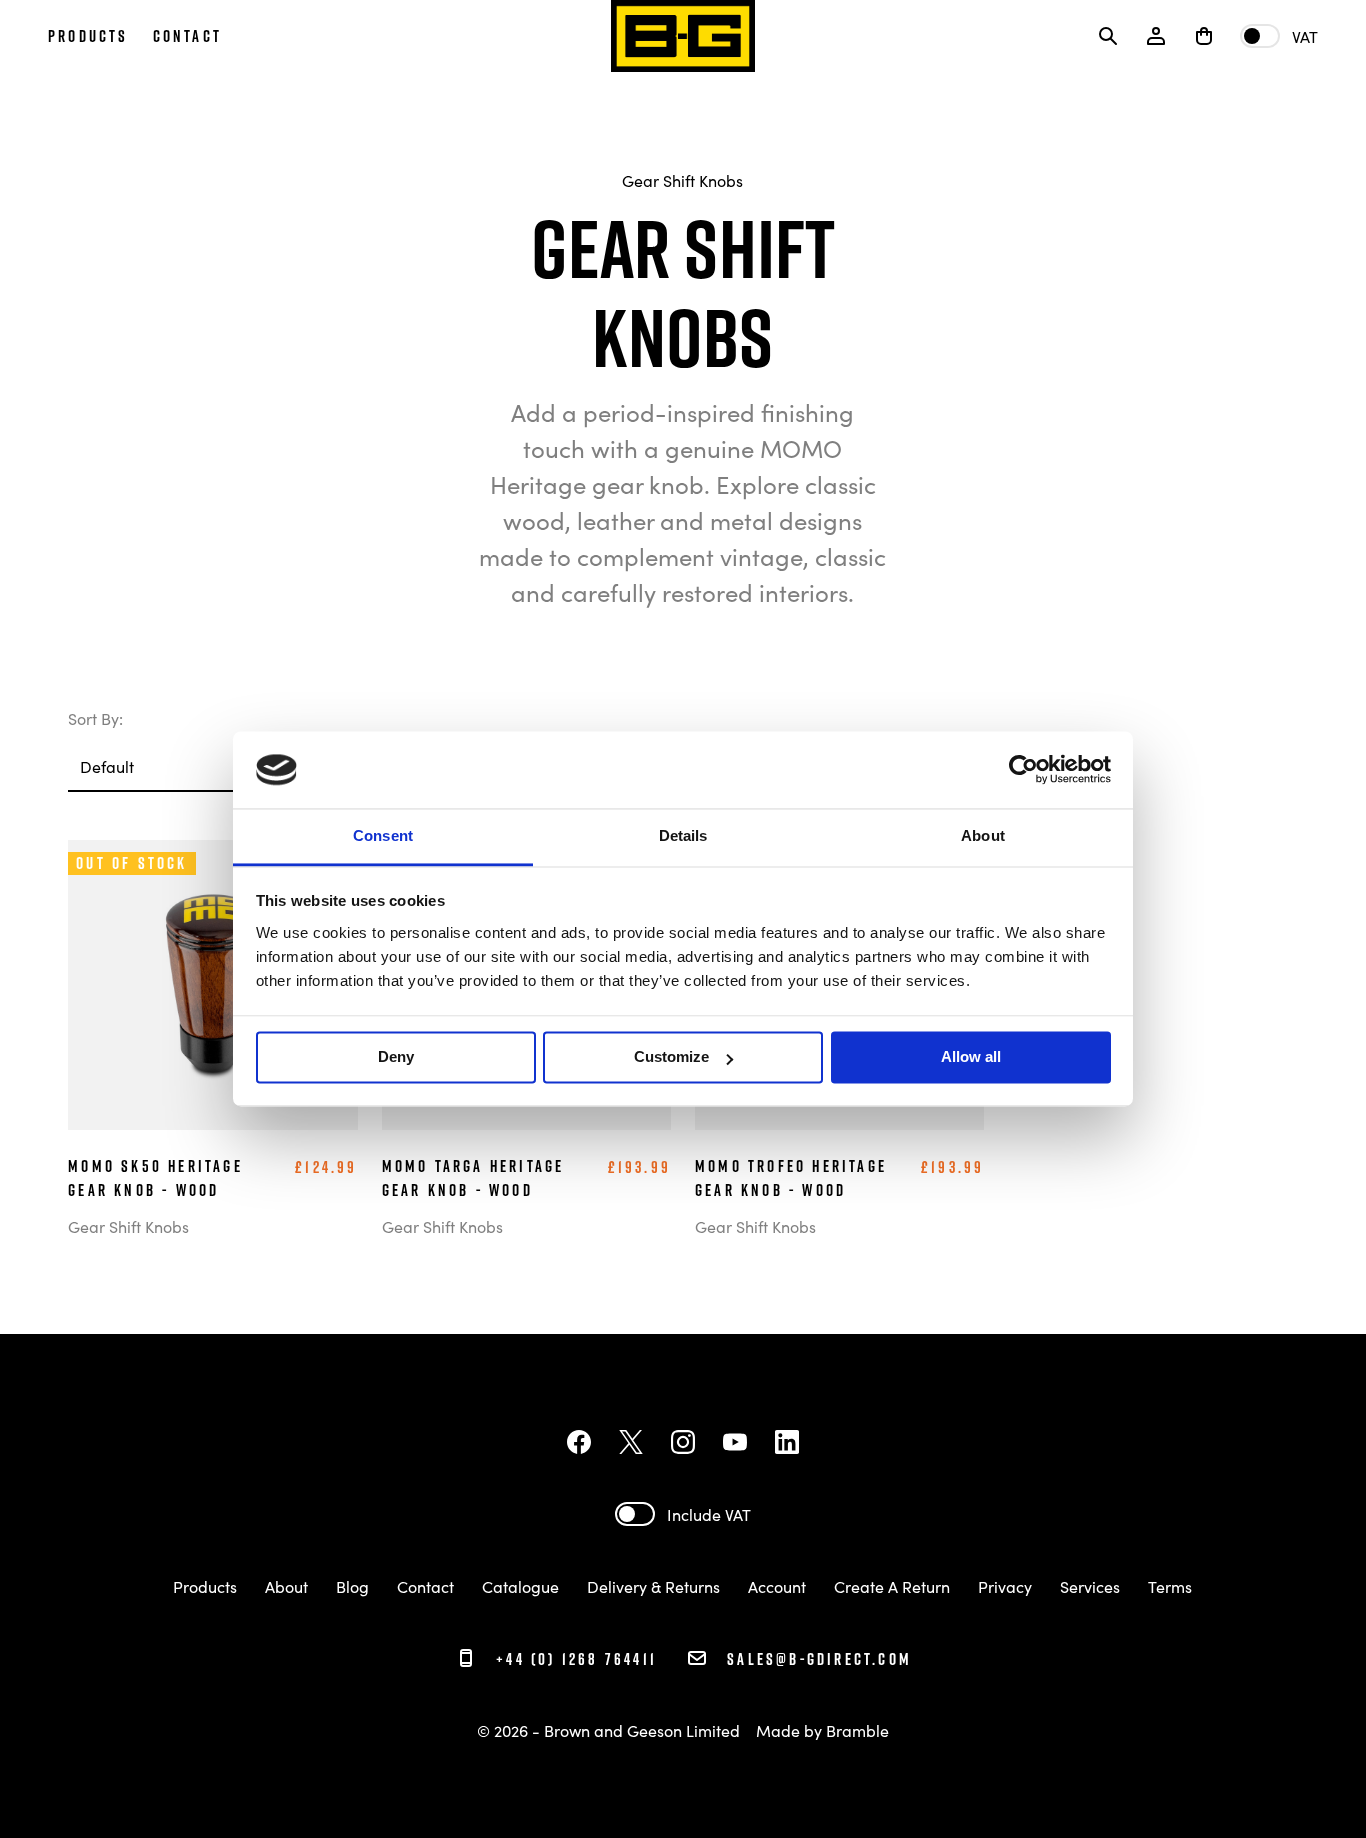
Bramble (857, 1730)
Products (205, 1586)
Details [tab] (683, 835)
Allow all (971, 1057)
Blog (352, 1586)
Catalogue (520, 1586)
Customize (671, 1057)
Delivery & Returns (653, 1586)
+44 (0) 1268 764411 (573, 1659)
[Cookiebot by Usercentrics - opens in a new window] (1023, 770)
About (286, 1586)
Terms (1170, 1586)
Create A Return (892, 1586)
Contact (425, 1586)
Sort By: (95, 718)
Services (1090, 1586)
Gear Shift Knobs (682, 180)
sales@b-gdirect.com (819, 1659)
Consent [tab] (383, 835)
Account (777, 1586)
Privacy (1005, 1586)
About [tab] (983, 835)
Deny (396, 1057)
